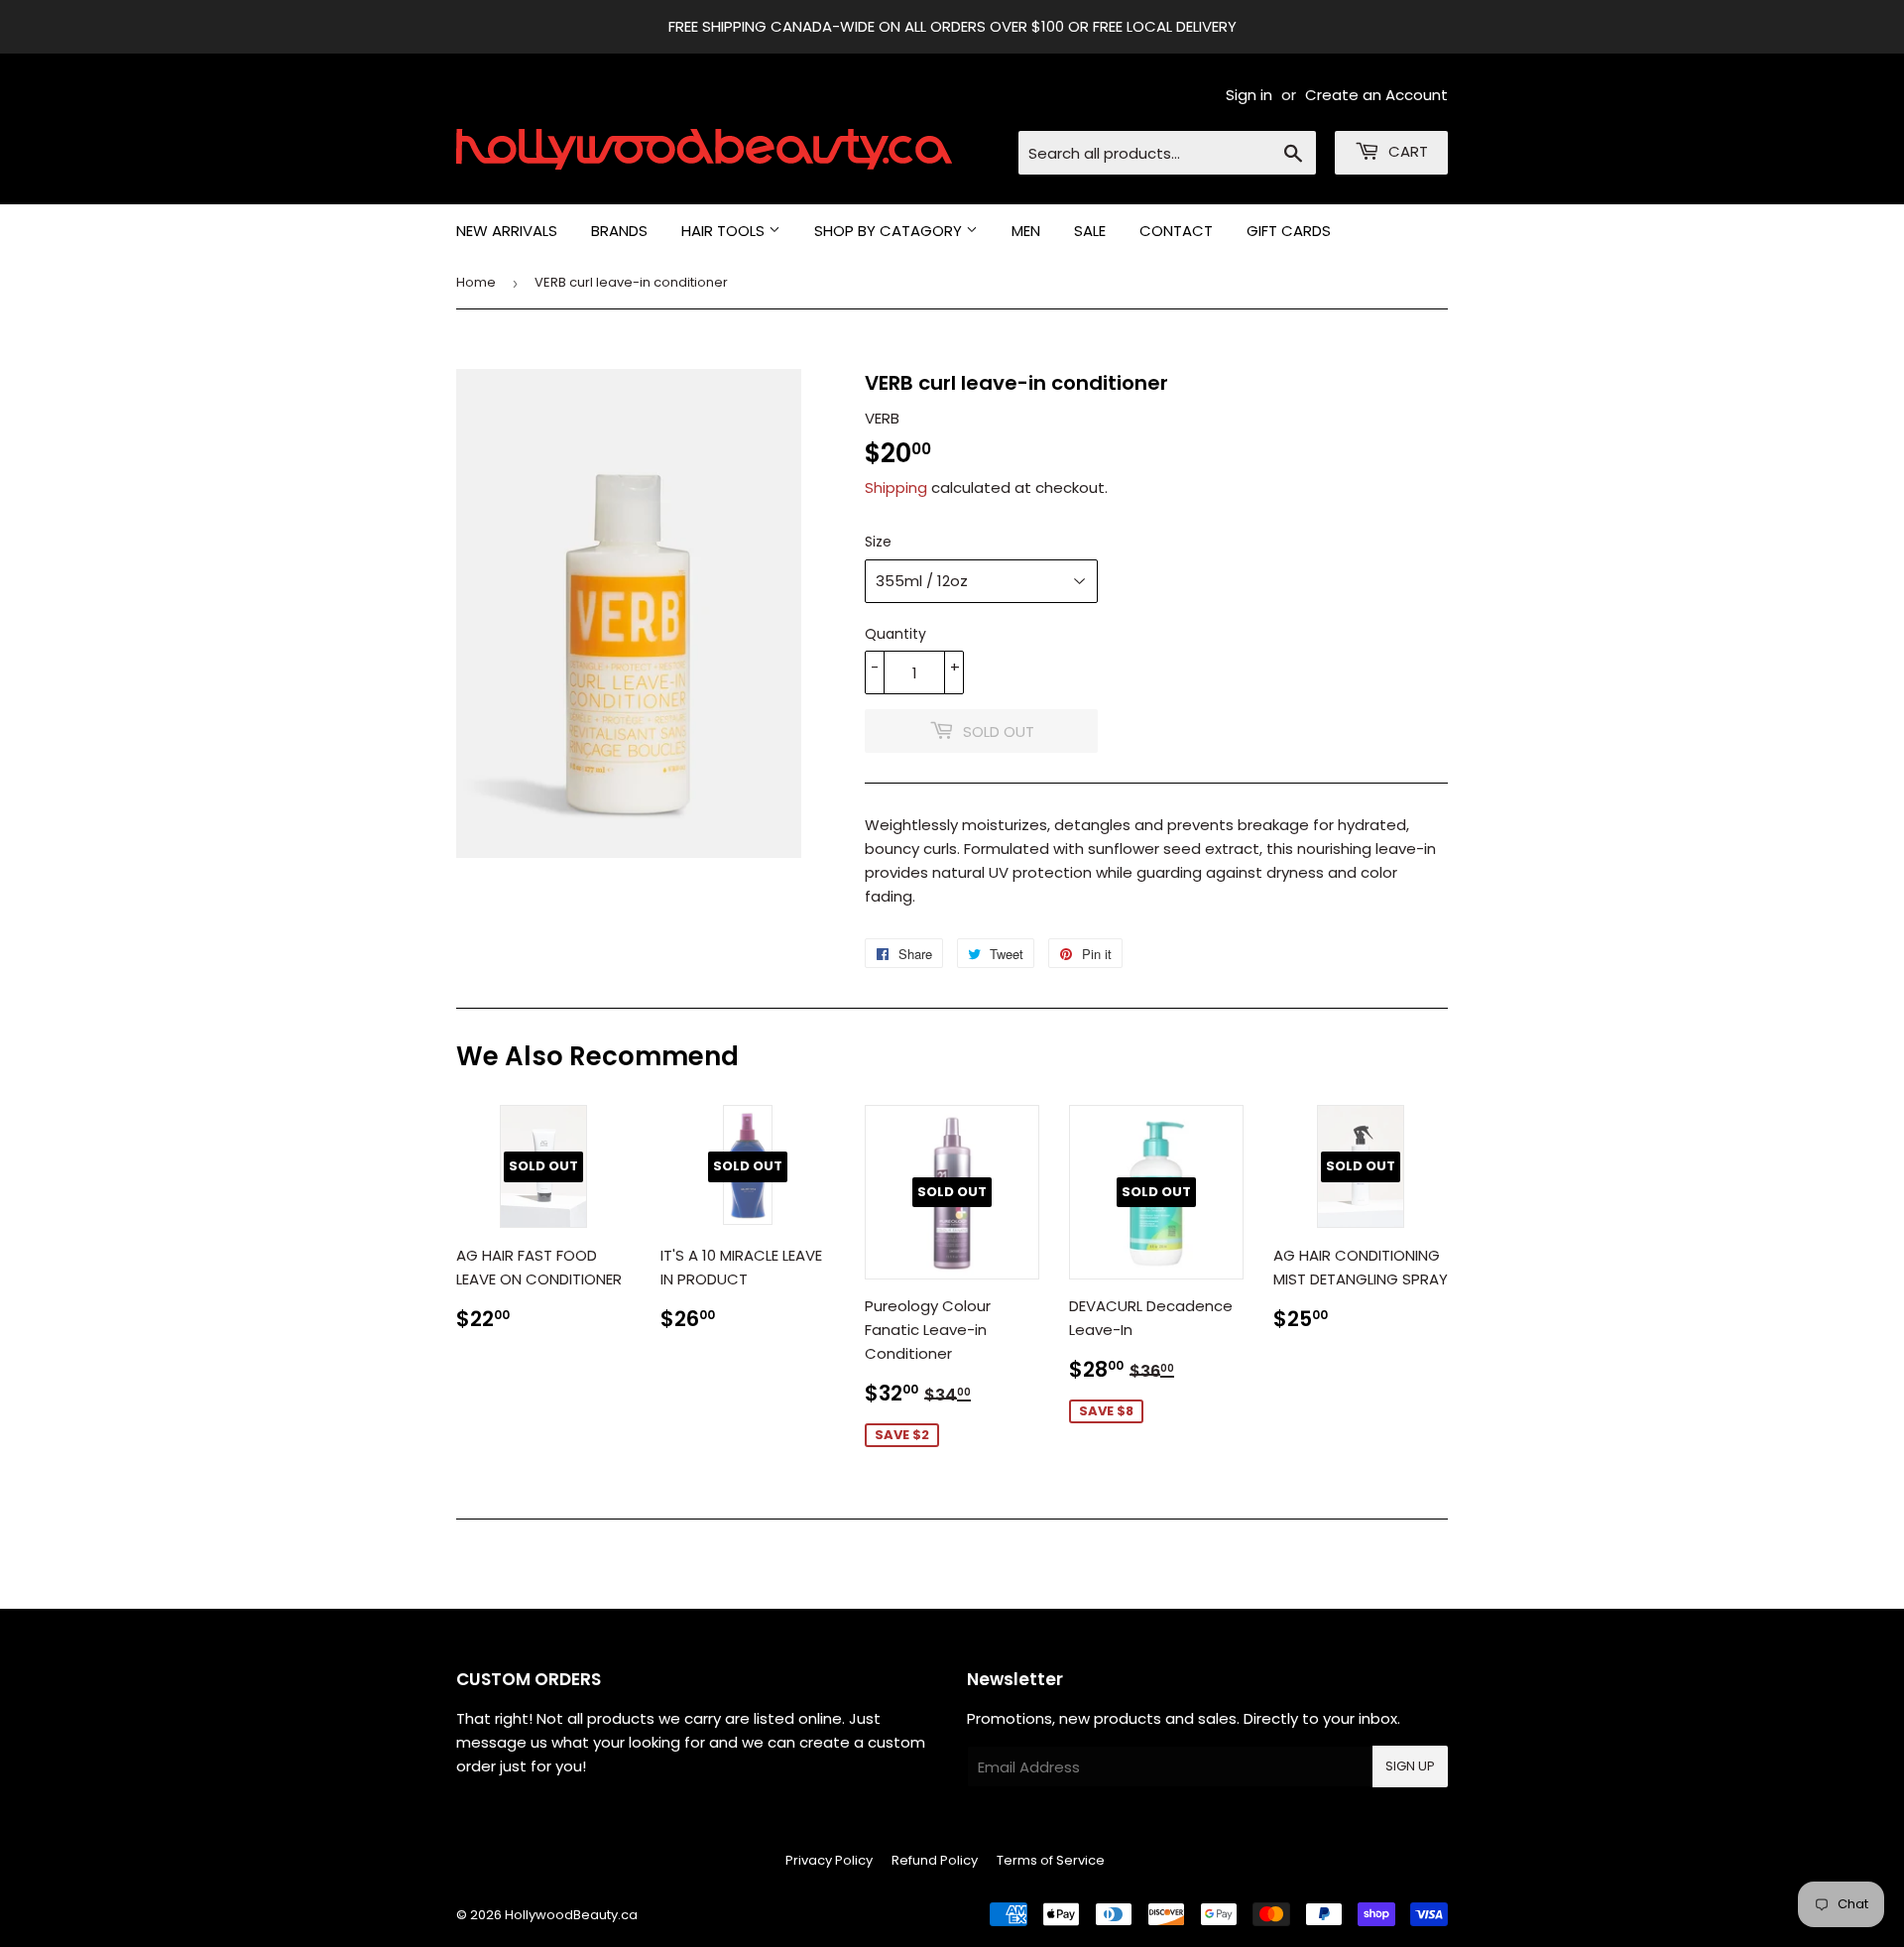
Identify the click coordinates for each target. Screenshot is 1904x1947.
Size (878, 542)
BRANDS (619, 231)
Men (1026, 231)
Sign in (1249, 95)
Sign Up (1410, 1766)
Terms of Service (1051, 1860)
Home (476, 282)
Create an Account (1376, 95)
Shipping (896, 487)
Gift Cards (1289, 231)
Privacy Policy (829, 1860)
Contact (1176, 231)
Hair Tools (725, 231)
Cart (1406, 151)
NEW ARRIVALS (507, 231)
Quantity (895, 634)
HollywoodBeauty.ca (571, 1915)
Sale (1090, 231)
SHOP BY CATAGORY (890, 231)
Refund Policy (935, 1860)
